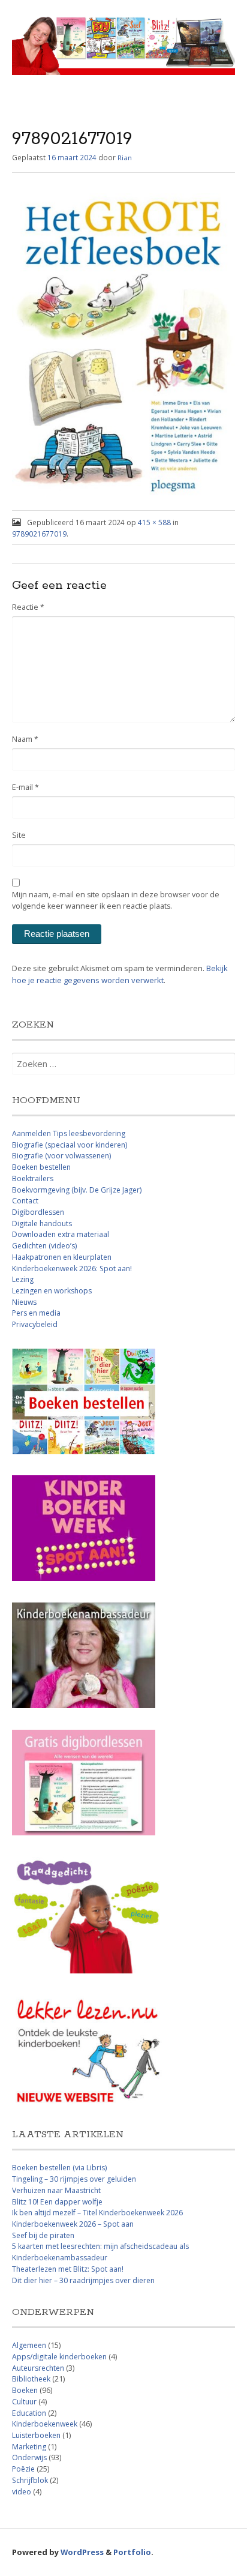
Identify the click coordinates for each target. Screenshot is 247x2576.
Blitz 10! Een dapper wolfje (57, 2202)
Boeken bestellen (41, 1167)
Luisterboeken (36, 2435)
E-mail (25, 787)
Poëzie (23, 2469)
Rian (125, 158)
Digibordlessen (38, 1212)
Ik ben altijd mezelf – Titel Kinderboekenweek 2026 (97, 2213)
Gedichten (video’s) (44, 1246)
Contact (25, 1201)
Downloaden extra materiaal (61, 1234)
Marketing (29, 2447)
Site (19, 835)
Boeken (25, 2390)
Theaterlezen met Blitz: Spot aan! (68, 2269)
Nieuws (24, 1302)
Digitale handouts (42, 1223)
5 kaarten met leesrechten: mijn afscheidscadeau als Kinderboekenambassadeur (100, 2252)
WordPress (82, 2552)
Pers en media (36, 1313)
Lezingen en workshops (52, 1291)
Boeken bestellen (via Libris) (59, 2168)
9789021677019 (39, 534)
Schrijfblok (30, 2480)
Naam (25, 739)
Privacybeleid (35, 1324)
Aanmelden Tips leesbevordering (69, 1133)
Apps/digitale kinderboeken (59, 2357)
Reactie (28, 607)
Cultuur (24, 2402)
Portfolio (132, 2552)
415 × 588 (154, 522)
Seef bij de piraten (43, 2235)
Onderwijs (29, 2457)
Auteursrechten (38, 2368)
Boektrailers (33, 1178)
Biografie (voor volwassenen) (61, 1156)
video (22, 2492)
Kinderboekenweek (45, 2424)
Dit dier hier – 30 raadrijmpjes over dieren (83, 2280)
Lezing (23, 1279)
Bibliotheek (31, 2379)
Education (29, 2413)
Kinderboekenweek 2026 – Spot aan (73, 2224)
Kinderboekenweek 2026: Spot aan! (72, 1268)
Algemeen (29, 2345)
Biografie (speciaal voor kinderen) (70, 1145)
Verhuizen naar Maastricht (56, 2190)
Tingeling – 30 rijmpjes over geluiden (74, 2179)
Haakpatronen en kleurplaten (62, 1257)
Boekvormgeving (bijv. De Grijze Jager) (77, 1190)
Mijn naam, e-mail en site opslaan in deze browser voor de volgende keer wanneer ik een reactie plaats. (116, 900)
